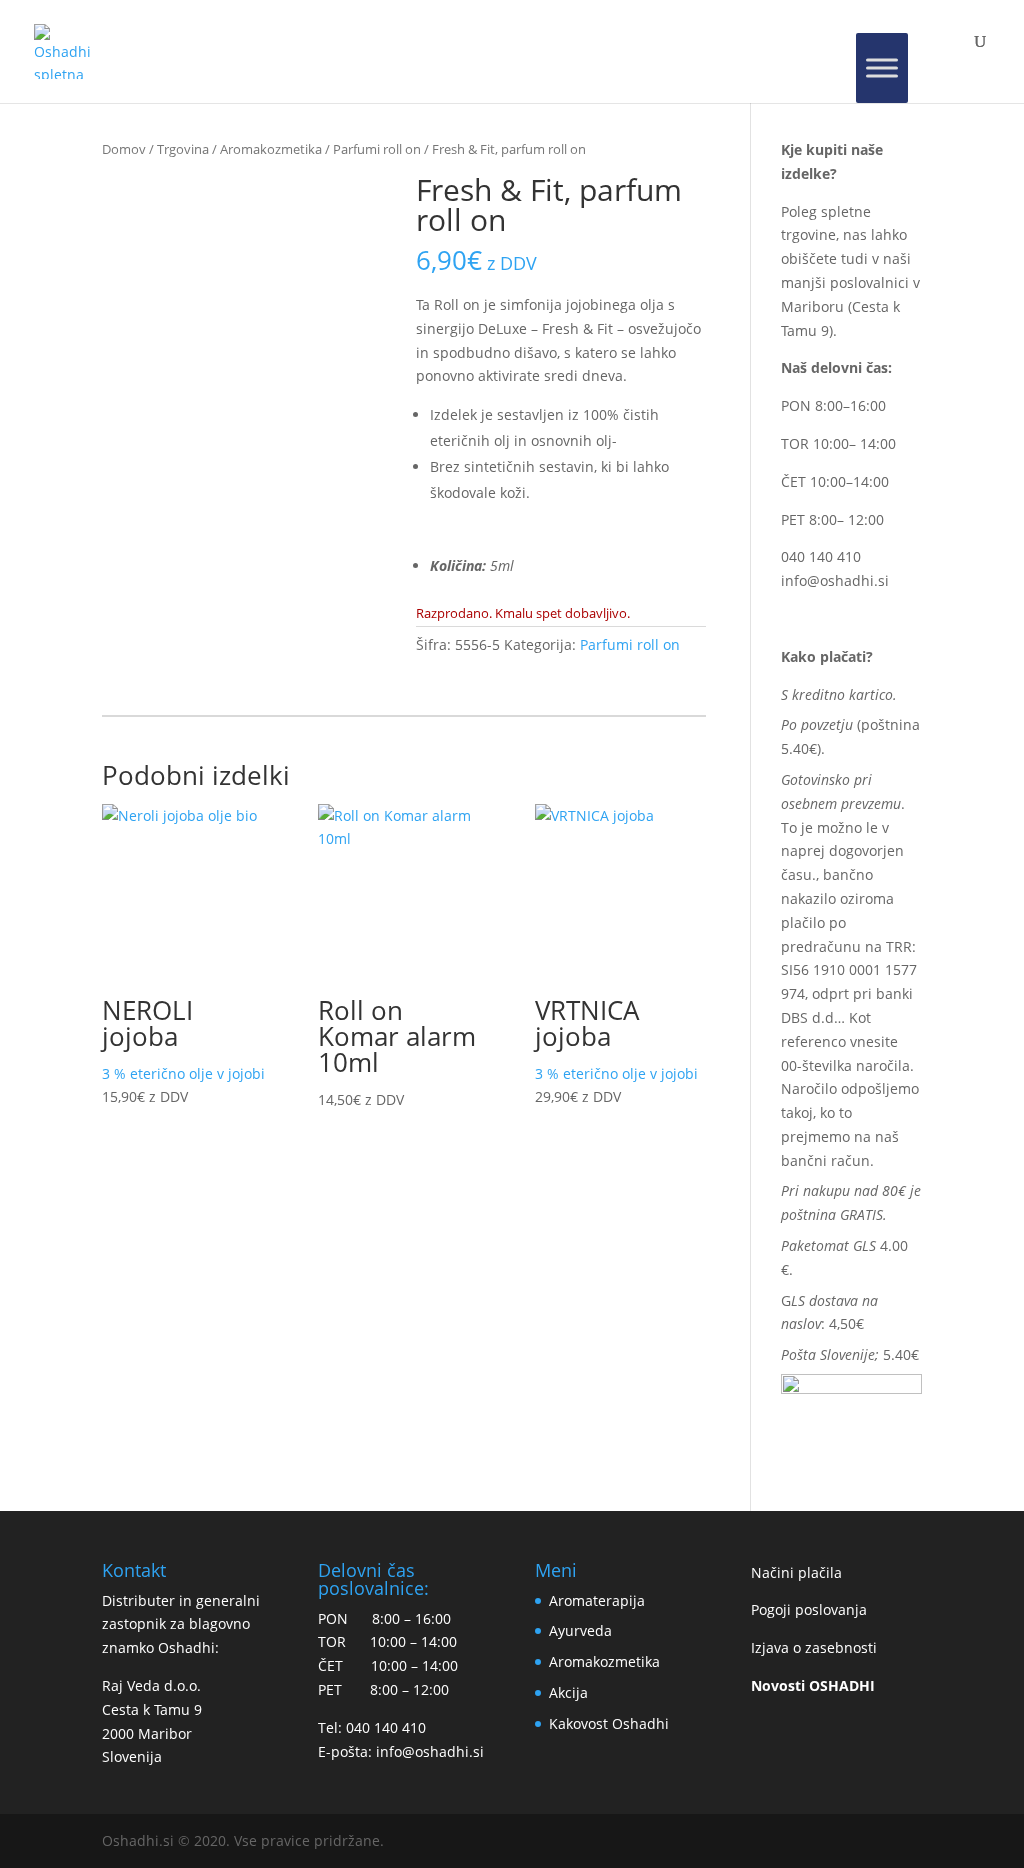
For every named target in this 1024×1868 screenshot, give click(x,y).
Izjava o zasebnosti (814, 1647)
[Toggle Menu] (882, 68)
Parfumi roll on (377, 149)
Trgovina (183, 149)
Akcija (568, 1692)
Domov (124, 149)
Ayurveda (580, 1630)
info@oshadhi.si (835, 580)
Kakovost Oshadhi (609, 1723)
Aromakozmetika (271, 149)
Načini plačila (796, 1572)
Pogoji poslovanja (809, 1609)
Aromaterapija (597, 1600)
